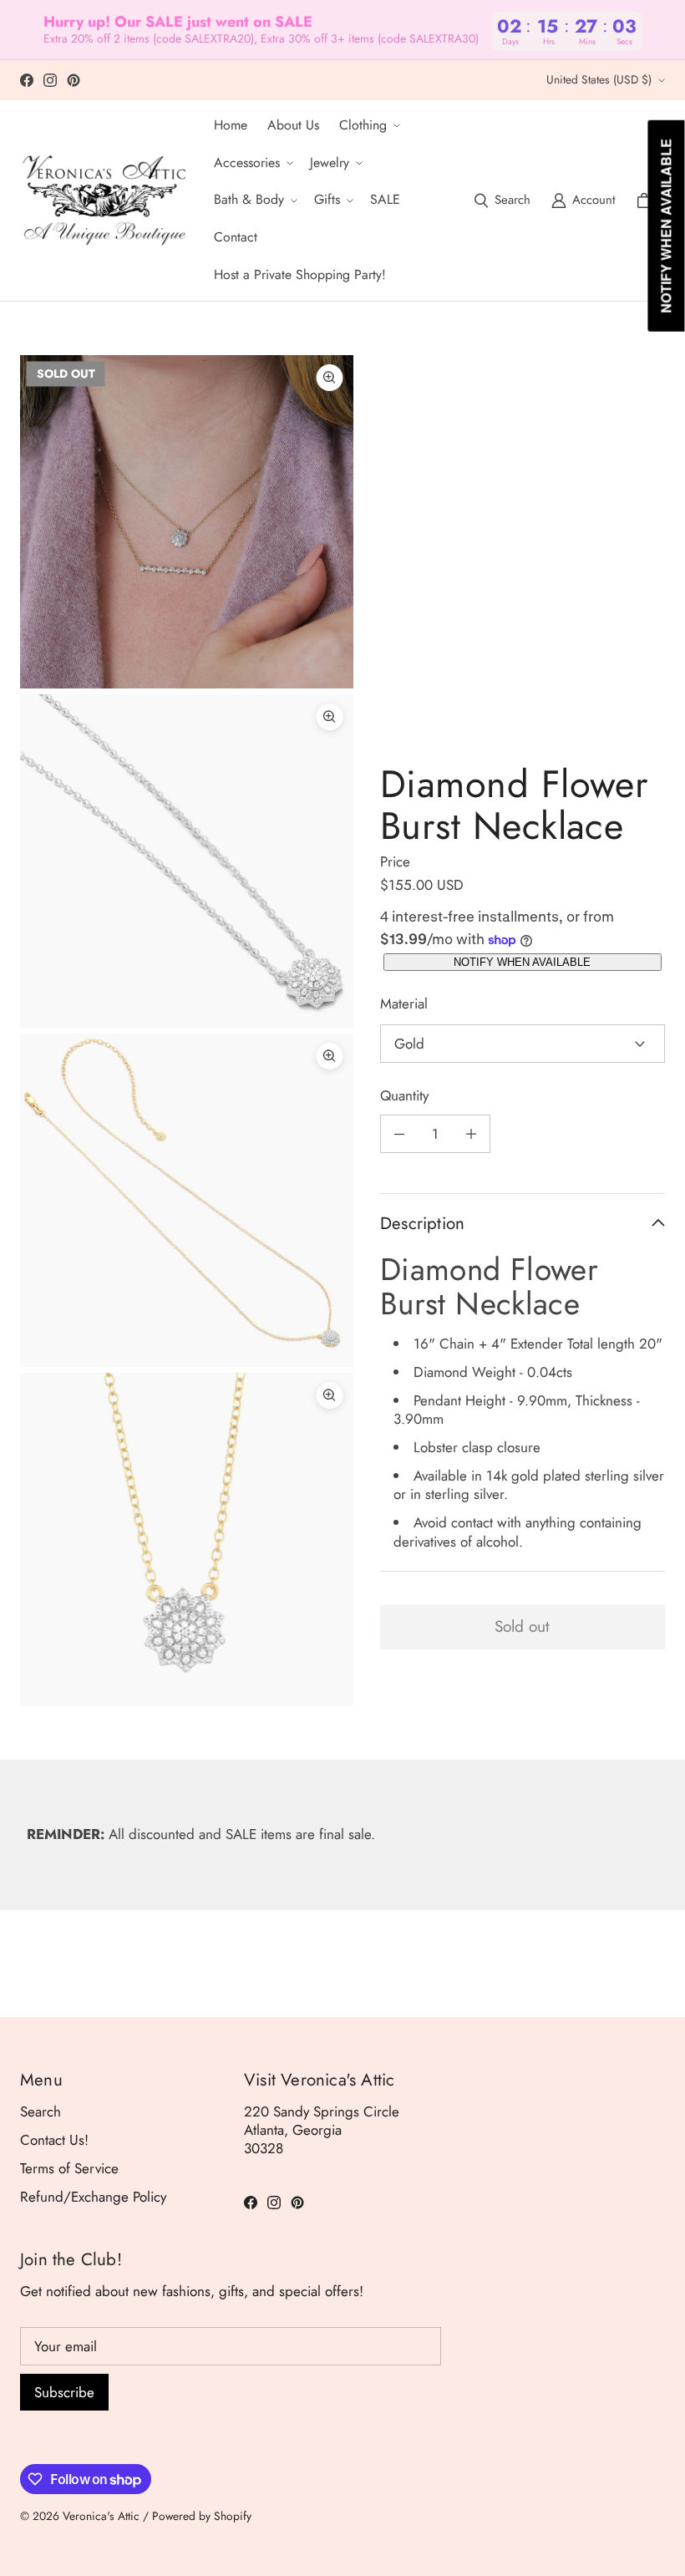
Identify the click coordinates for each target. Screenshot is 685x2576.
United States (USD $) (599, 79)
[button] (368, 126)
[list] (187, 1031)
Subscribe (64, 2392)
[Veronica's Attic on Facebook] (27, 80)
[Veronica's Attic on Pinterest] (74, 80)
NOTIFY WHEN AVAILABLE (522, 962)
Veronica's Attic (101, 2516)
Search (41, 2111)
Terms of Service (69, 2168)
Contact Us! (54, 2140)
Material (404, 1003)
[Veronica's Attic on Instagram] (50, 80)
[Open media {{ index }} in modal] (187, 521)
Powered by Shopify (202, 2516)
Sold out (522, 1626)
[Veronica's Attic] (104, 201)
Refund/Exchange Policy (93, 2197)
